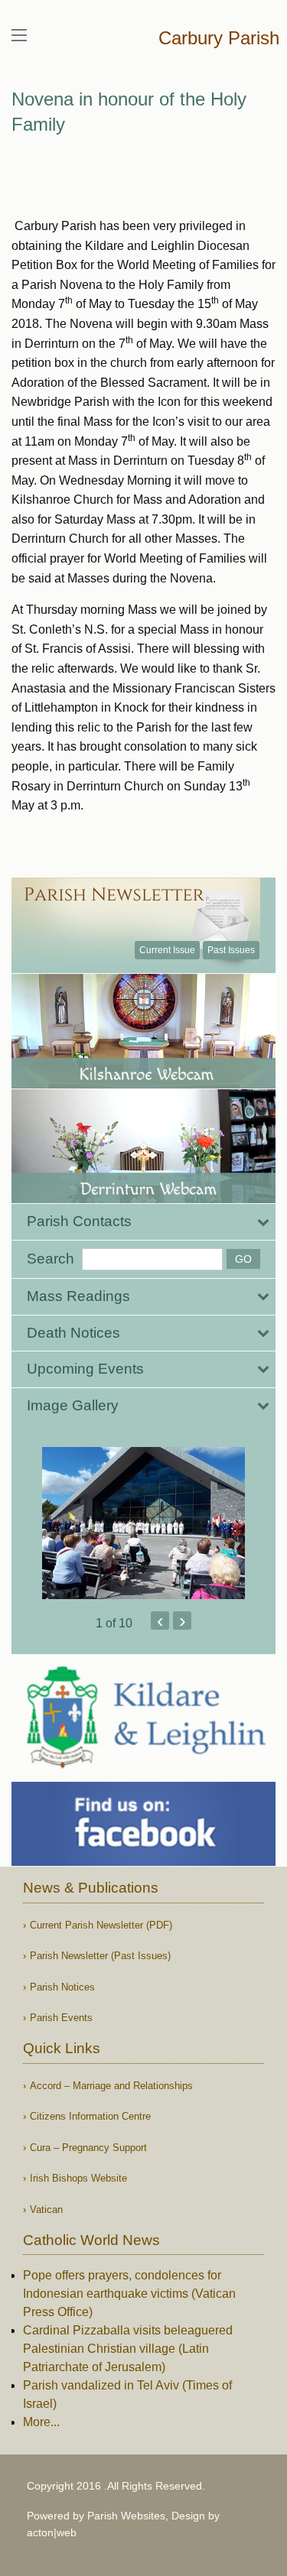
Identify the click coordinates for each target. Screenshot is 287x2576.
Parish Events (61, 2018)
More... (41, 2422)
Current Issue (167, 950)
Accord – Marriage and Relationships (111, 2086)
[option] (143, 1523)
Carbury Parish (219, 38)
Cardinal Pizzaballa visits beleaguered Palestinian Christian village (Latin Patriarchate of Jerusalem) (128, 2349)
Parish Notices (62, 1987)
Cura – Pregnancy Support (88, 2148)
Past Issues (231, 950)
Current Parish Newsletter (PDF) (101, 1925)
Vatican (46, 2209)
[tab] (143, 1222)
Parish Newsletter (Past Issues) (100, 1956)
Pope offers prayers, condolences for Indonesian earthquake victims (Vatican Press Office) (129, 2294)
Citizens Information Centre (90, 2116)
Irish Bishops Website (78, 2178)
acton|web (52, 2532)
